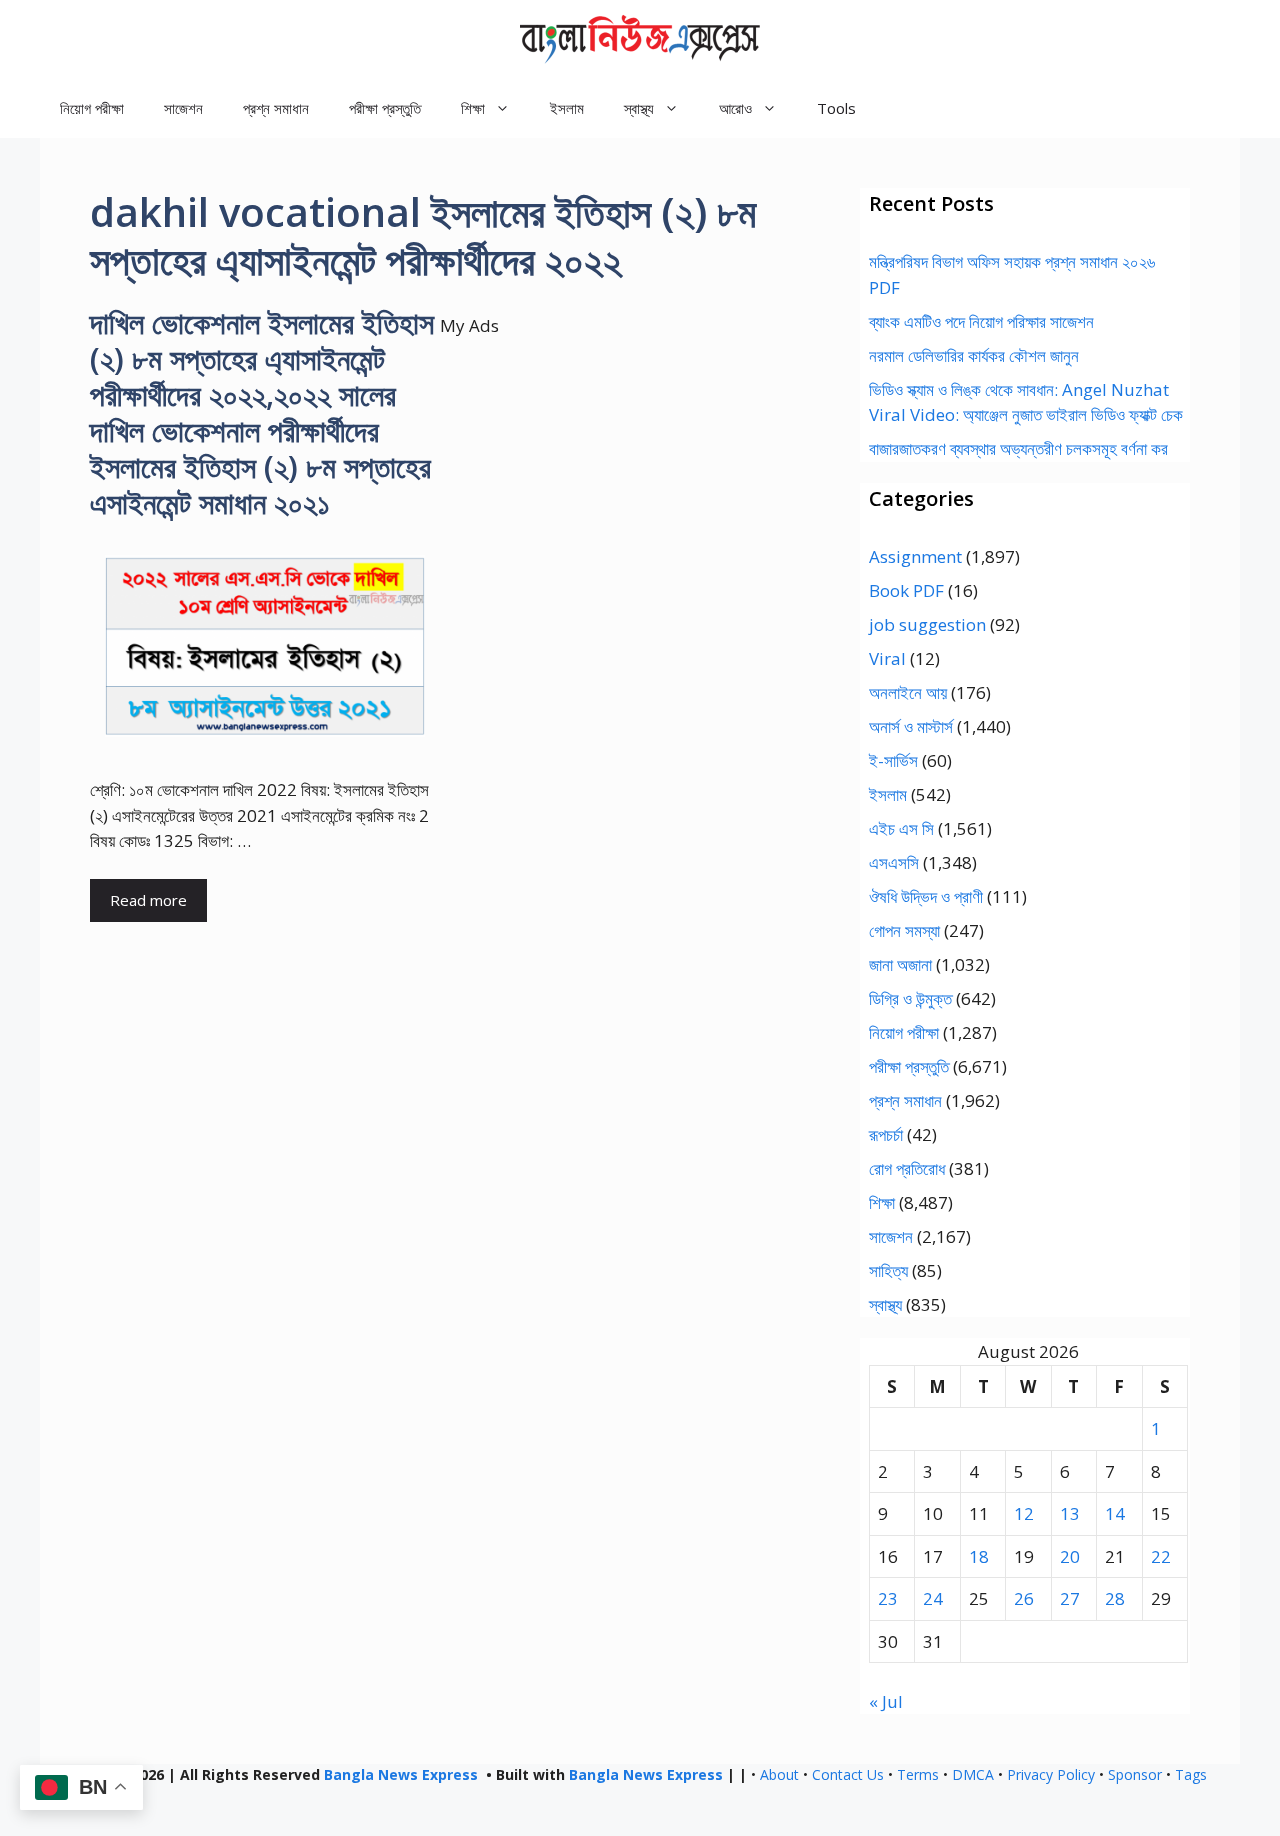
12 (1024, 1513)
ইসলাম (567, 108)
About (779, 1774)
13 (1070, 1513)
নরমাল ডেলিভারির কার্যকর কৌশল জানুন (974, 355)
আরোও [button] (735, 108)
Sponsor (1135, 1774)
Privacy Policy (1051, 1774)
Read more (148, 900)
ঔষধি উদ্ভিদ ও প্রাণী (926, 896)
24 (933, 1598)
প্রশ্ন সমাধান (276, 108)
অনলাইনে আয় (908, 692)
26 (1024, 1598)
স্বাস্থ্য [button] (639, 108)
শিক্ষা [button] (473, 108)
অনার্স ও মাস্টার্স (911, 726)
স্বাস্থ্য (885, 1304)
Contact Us (848, 1774)
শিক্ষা (882, 1202)
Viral (887, 658)
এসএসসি (894, 862)
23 (888, 1598)
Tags (1191, 1774)
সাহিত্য (888, 1270)
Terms (918, 1774)
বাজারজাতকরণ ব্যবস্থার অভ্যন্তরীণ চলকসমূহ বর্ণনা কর (1018, 448)
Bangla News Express (401, 1774)
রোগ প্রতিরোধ (907, 1168)
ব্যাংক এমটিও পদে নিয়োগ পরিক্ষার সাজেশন (981, 321)
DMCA (973, 1774)
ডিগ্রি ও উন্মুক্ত (910, 998)
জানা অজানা (900, 964)
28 (1115, 1598)
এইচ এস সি (901, 828)
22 (1161, 1556)
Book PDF (906, 590)
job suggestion (927, 624)
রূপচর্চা (886, 1134)
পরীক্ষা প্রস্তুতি (385, 108)
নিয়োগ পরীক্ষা (92, 108)
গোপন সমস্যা (904, 930)
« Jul (886, 1701)
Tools (836, 108)
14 (1115, 1513)
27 (1070, 1598)
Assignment (915, 556)
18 (979, 1556)
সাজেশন (183, 108)
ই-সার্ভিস (893, 760)
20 (1070, 1556)
